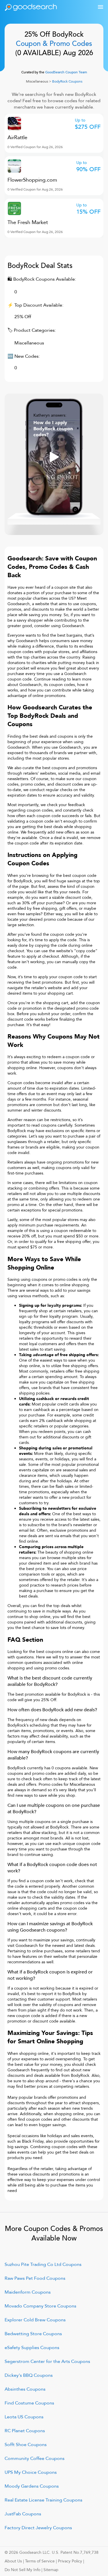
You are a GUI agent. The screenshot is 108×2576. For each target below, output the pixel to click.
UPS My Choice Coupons (31, 2472)
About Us (13, 2561)
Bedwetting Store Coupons (33, 2334)
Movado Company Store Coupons (40, 2306)
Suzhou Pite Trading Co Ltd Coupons (43, 2264)
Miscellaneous (37, 81)
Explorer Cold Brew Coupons (35, 2320)
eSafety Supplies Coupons (32, 2348)
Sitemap (51, 2570)
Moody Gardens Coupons (32, 2486)
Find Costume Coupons (29, 2403)
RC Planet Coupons (25, 2431)
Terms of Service (40, 2561)
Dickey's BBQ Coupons (29, 2375)
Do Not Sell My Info (22, 2570)
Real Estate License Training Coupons (43, 2500)
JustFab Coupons (23, 2514)
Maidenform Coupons (28, 2292)
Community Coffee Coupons (35, 2458)
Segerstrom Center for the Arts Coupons (47, 2361)
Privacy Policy (70, 2561)
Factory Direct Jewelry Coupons (38, 2528)
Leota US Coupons (24, 2417)
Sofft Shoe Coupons (26, 2445)
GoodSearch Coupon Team (66, 72)
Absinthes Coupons (25, 2389)
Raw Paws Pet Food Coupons (35, 2278)
